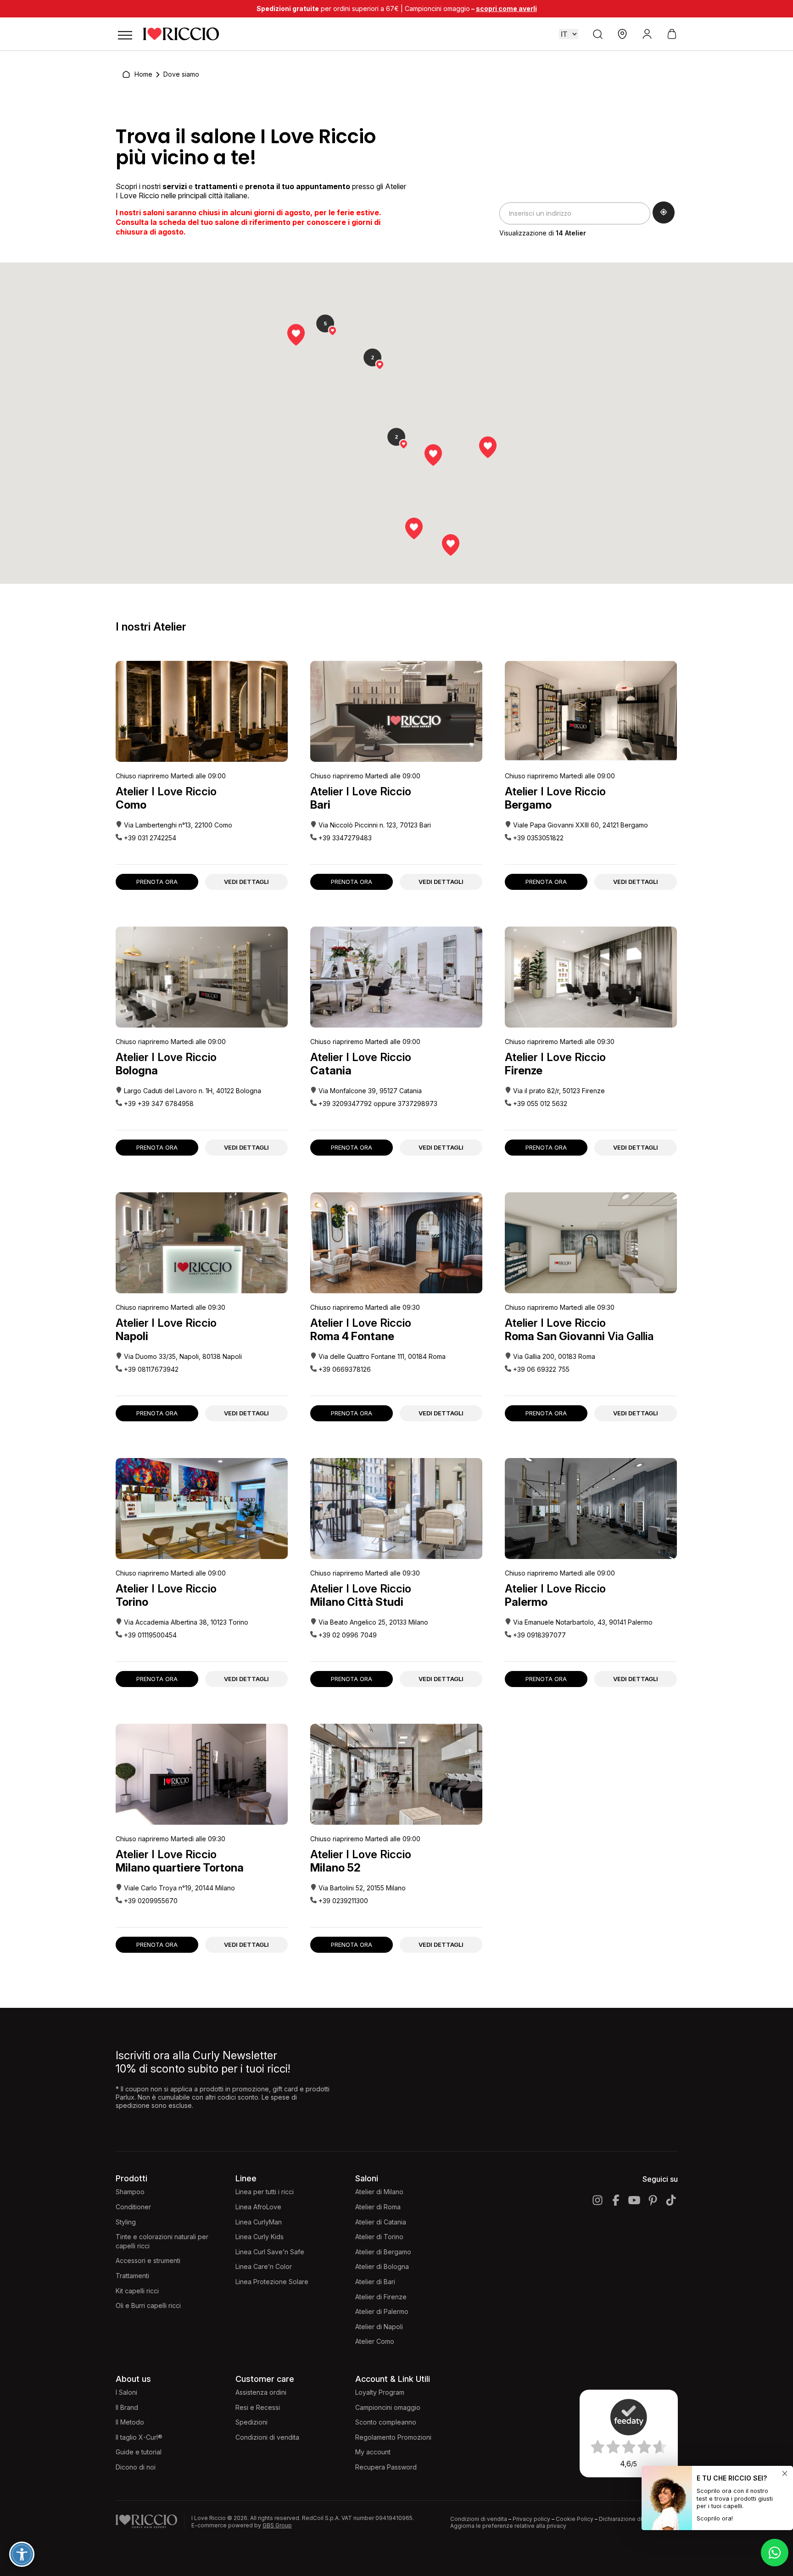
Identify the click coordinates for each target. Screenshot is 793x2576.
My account (373, 2452)
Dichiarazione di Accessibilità (638, 2519)
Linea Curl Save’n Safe (270, 2252)
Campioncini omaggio (388, 2407)
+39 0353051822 (538, 838)
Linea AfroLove (258, 2207)
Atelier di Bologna (382, 2266)
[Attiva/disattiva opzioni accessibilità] (22, 2554)
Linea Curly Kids (260, 2237)
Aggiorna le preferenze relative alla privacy (508, 2526)
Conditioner (133, 2207)
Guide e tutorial (139, 2452)
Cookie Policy (575, 2519)
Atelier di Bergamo (383, 2252)
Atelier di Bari (375, 2282)
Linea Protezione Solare (272, 2282)
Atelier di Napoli (379, 2327)
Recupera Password (386, 2467)
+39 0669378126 (345, 1369)
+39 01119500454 (150, 1635)
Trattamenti (132, 2276)
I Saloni (126, 2392)
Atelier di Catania (381, 2222)
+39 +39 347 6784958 (159, 1104)
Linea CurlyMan (259, 2222)
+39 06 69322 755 (541, 1369)
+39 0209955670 (151, 1901)
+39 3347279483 (345, 838)
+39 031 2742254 (150, 838)
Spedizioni (251, 2422)
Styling (126, 2222)
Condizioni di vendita (267, 2437)
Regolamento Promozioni (393, 2437)
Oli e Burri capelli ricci (148, 2305)
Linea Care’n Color (264, 2266)
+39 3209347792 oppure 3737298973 (378, 1104)
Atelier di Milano (379, 2192)
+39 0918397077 (539, 1635)
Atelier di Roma (378, 2207)
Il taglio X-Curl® (139, 2437)
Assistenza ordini (261, 2392)
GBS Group (277, 2525)
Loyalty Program (380, 2392)
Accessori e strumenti (148, 2260)
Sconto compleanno (386, 2422)
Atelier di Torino (379, 2237)
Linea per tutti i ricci (265, 2192)
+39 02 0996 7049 (348, 1635)
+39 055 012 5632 (540, 1104)
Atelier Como (375, 2341)
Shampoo (130, 2192)
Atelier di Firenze (381, 2297)
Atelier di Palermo (382, 2311)
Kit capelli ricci (137, 2291)
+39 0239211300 (343, 1901)
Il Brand (127, 2407)
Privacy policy (531, 2519)
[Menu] (125, 34)
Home (143, 74)
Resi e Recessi (258, 2407)
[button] (488, 447)
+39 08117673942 (151, 1369)
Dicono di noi (136, 2467)
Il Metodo (130, 2422)
